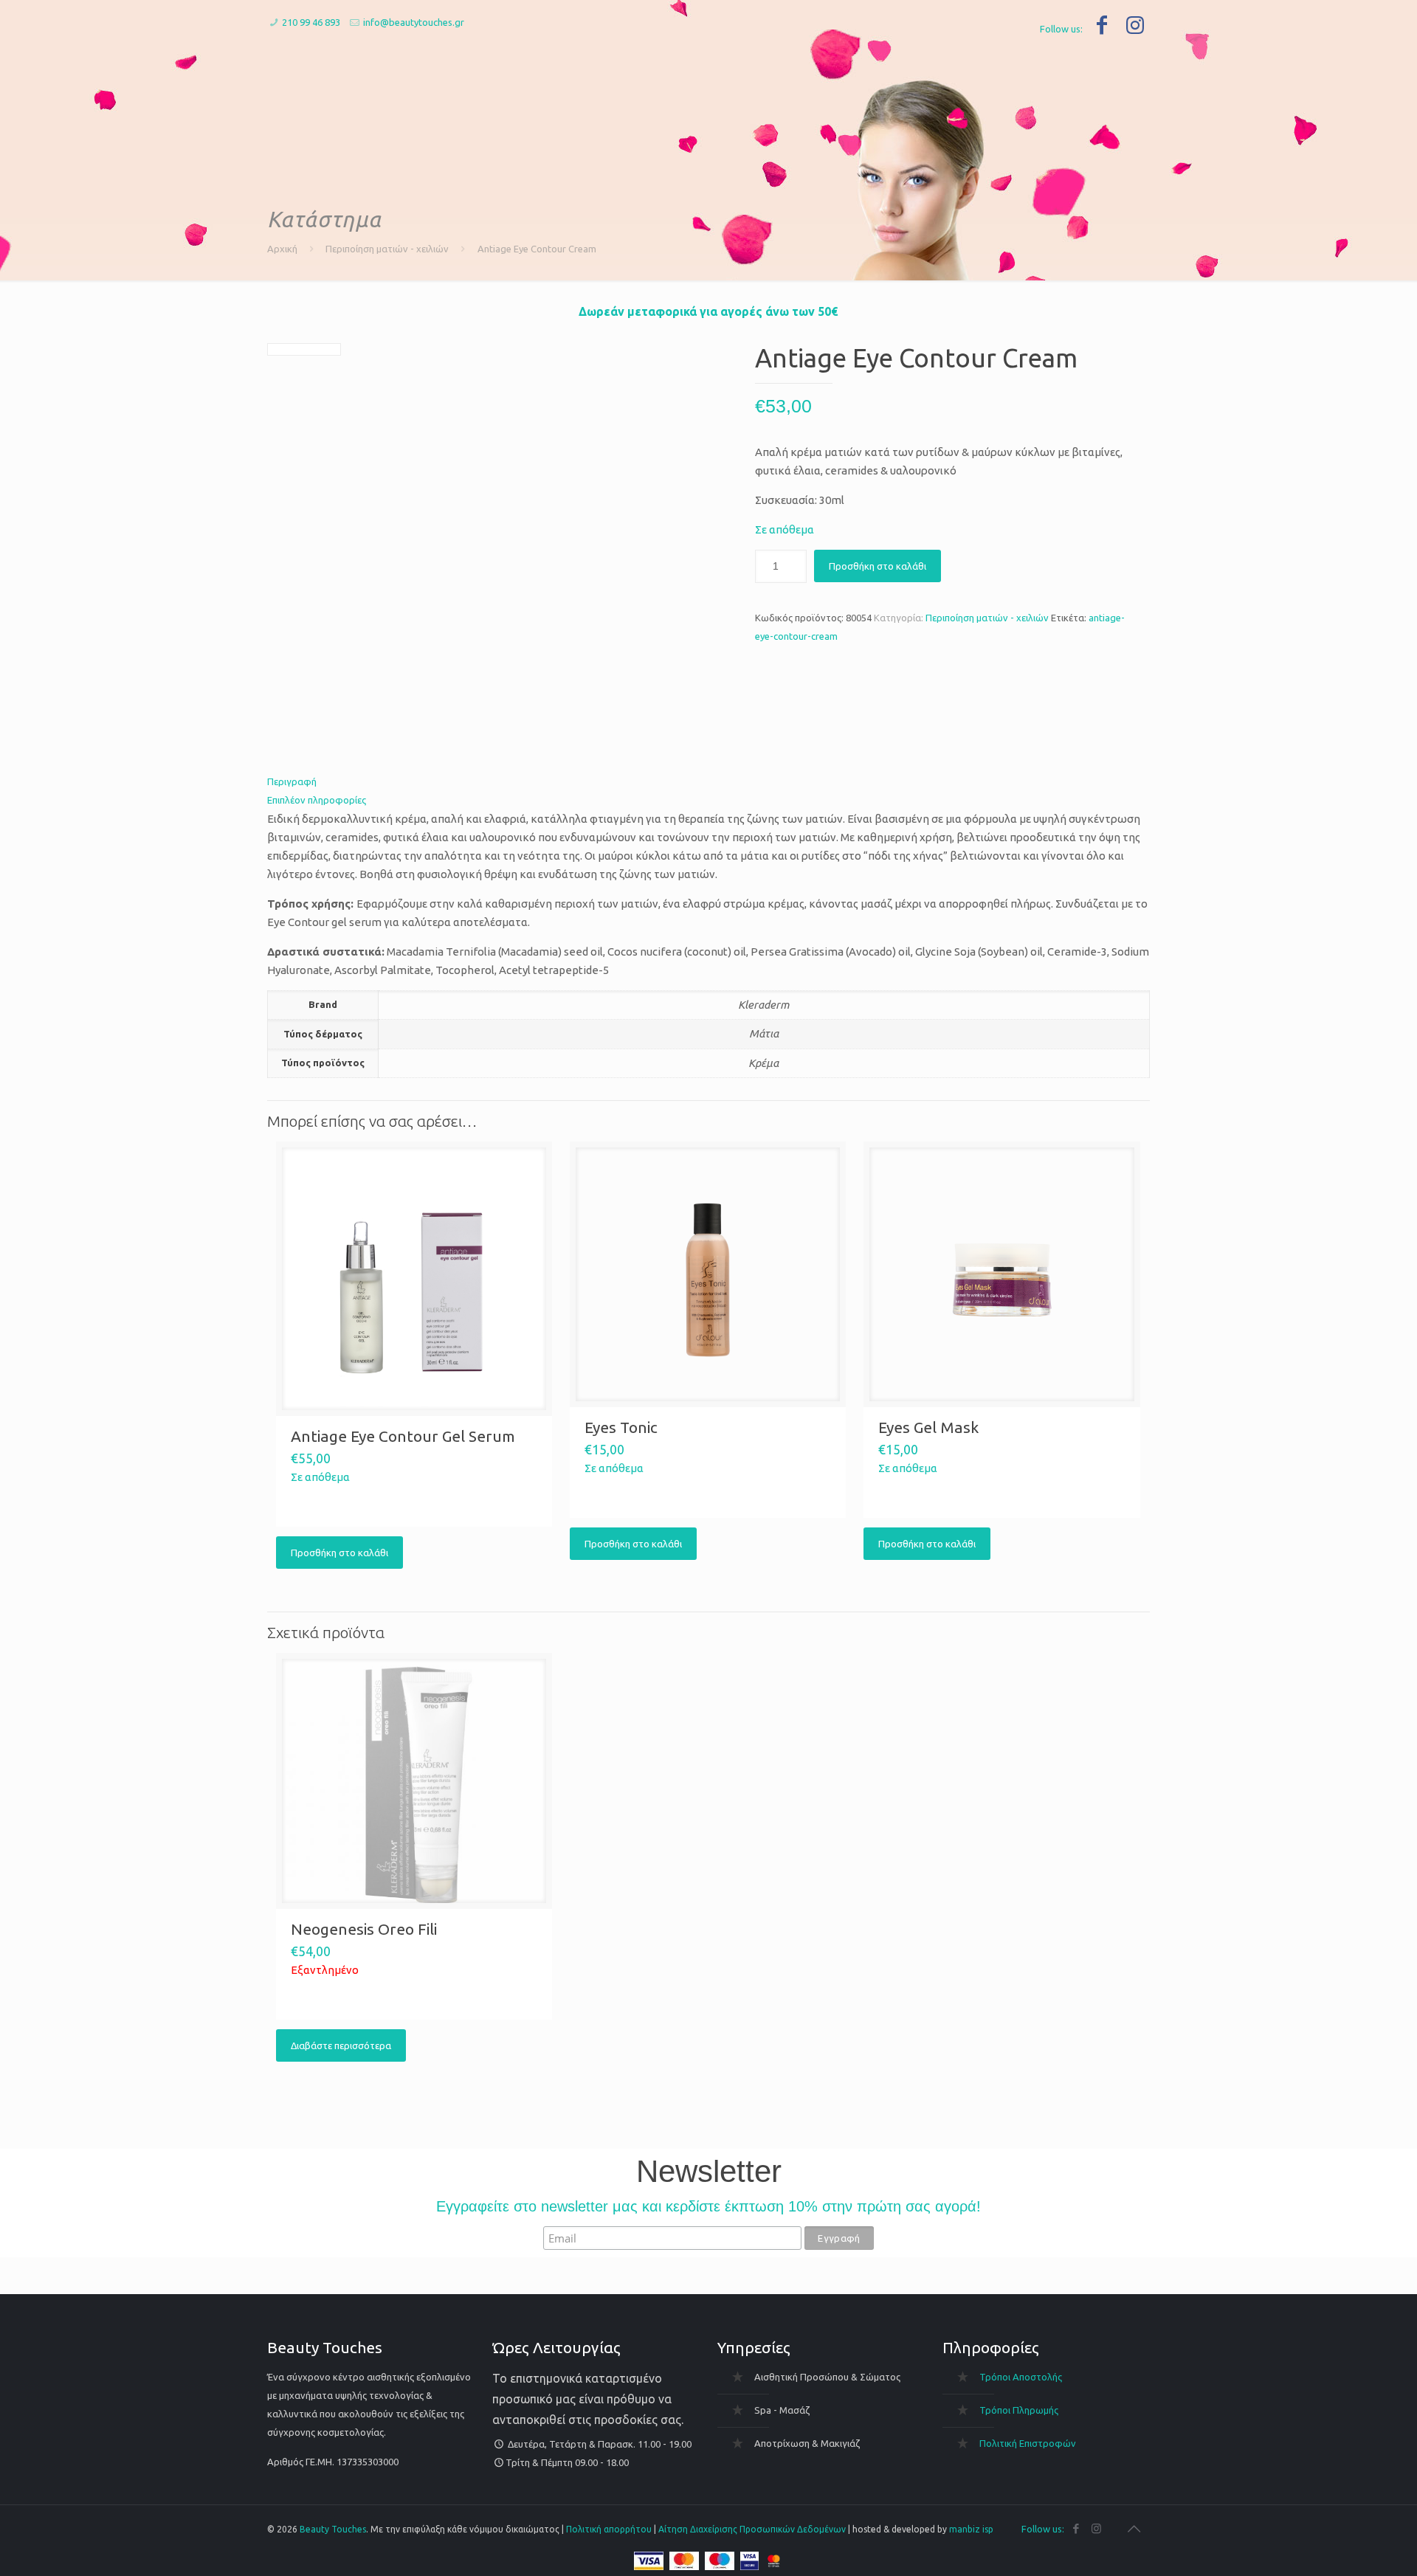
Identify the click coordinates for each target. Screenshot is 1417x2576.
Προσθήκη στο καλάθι (878, 566)
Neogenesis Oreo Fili (364, 1929)
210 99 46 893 (311, 22)
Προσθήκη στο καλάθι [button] (339, 1553)
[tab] (708, 782)
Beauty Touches (333, 2529)
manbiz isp (971, 2529)
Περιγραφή (292, 781)
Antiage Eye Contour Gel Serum (403, 1436)
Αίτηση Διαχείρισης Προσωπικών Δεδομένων (752, 2529)
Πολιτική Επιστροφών (1028, 2443)
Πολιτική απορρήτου (609, 2529)
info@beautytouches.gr (414, 22)
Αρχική (282, 249)
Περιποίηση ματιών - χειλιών (387, 249)
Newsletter (709, 2172)
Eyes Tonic (621, 1427)
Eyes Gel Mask (928, 1427)
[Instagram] (1135, 25)
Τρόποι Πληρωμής (1019, 2410)
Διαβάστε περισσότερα (341, 2045)
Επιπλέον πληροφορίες (317, 800)
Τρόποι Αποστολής (1021, 2377)
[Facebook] (1101, 25)
